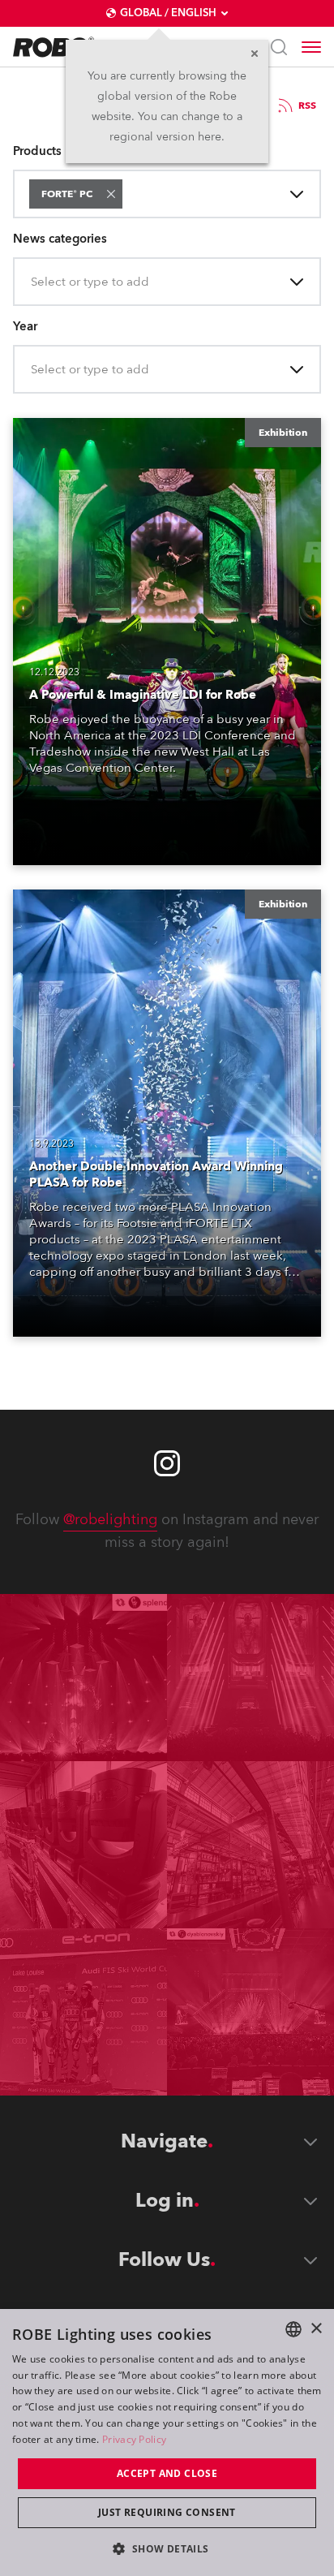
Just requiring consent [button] (167, 2512)
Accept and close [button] (167, 2473)
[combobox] (129, 194)
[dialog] (167, 2442)
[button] (111, 194)
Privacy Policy (134, 2439)
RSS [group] (307, 106)
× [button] (316, 2329)
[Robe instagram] (167, 1463)
